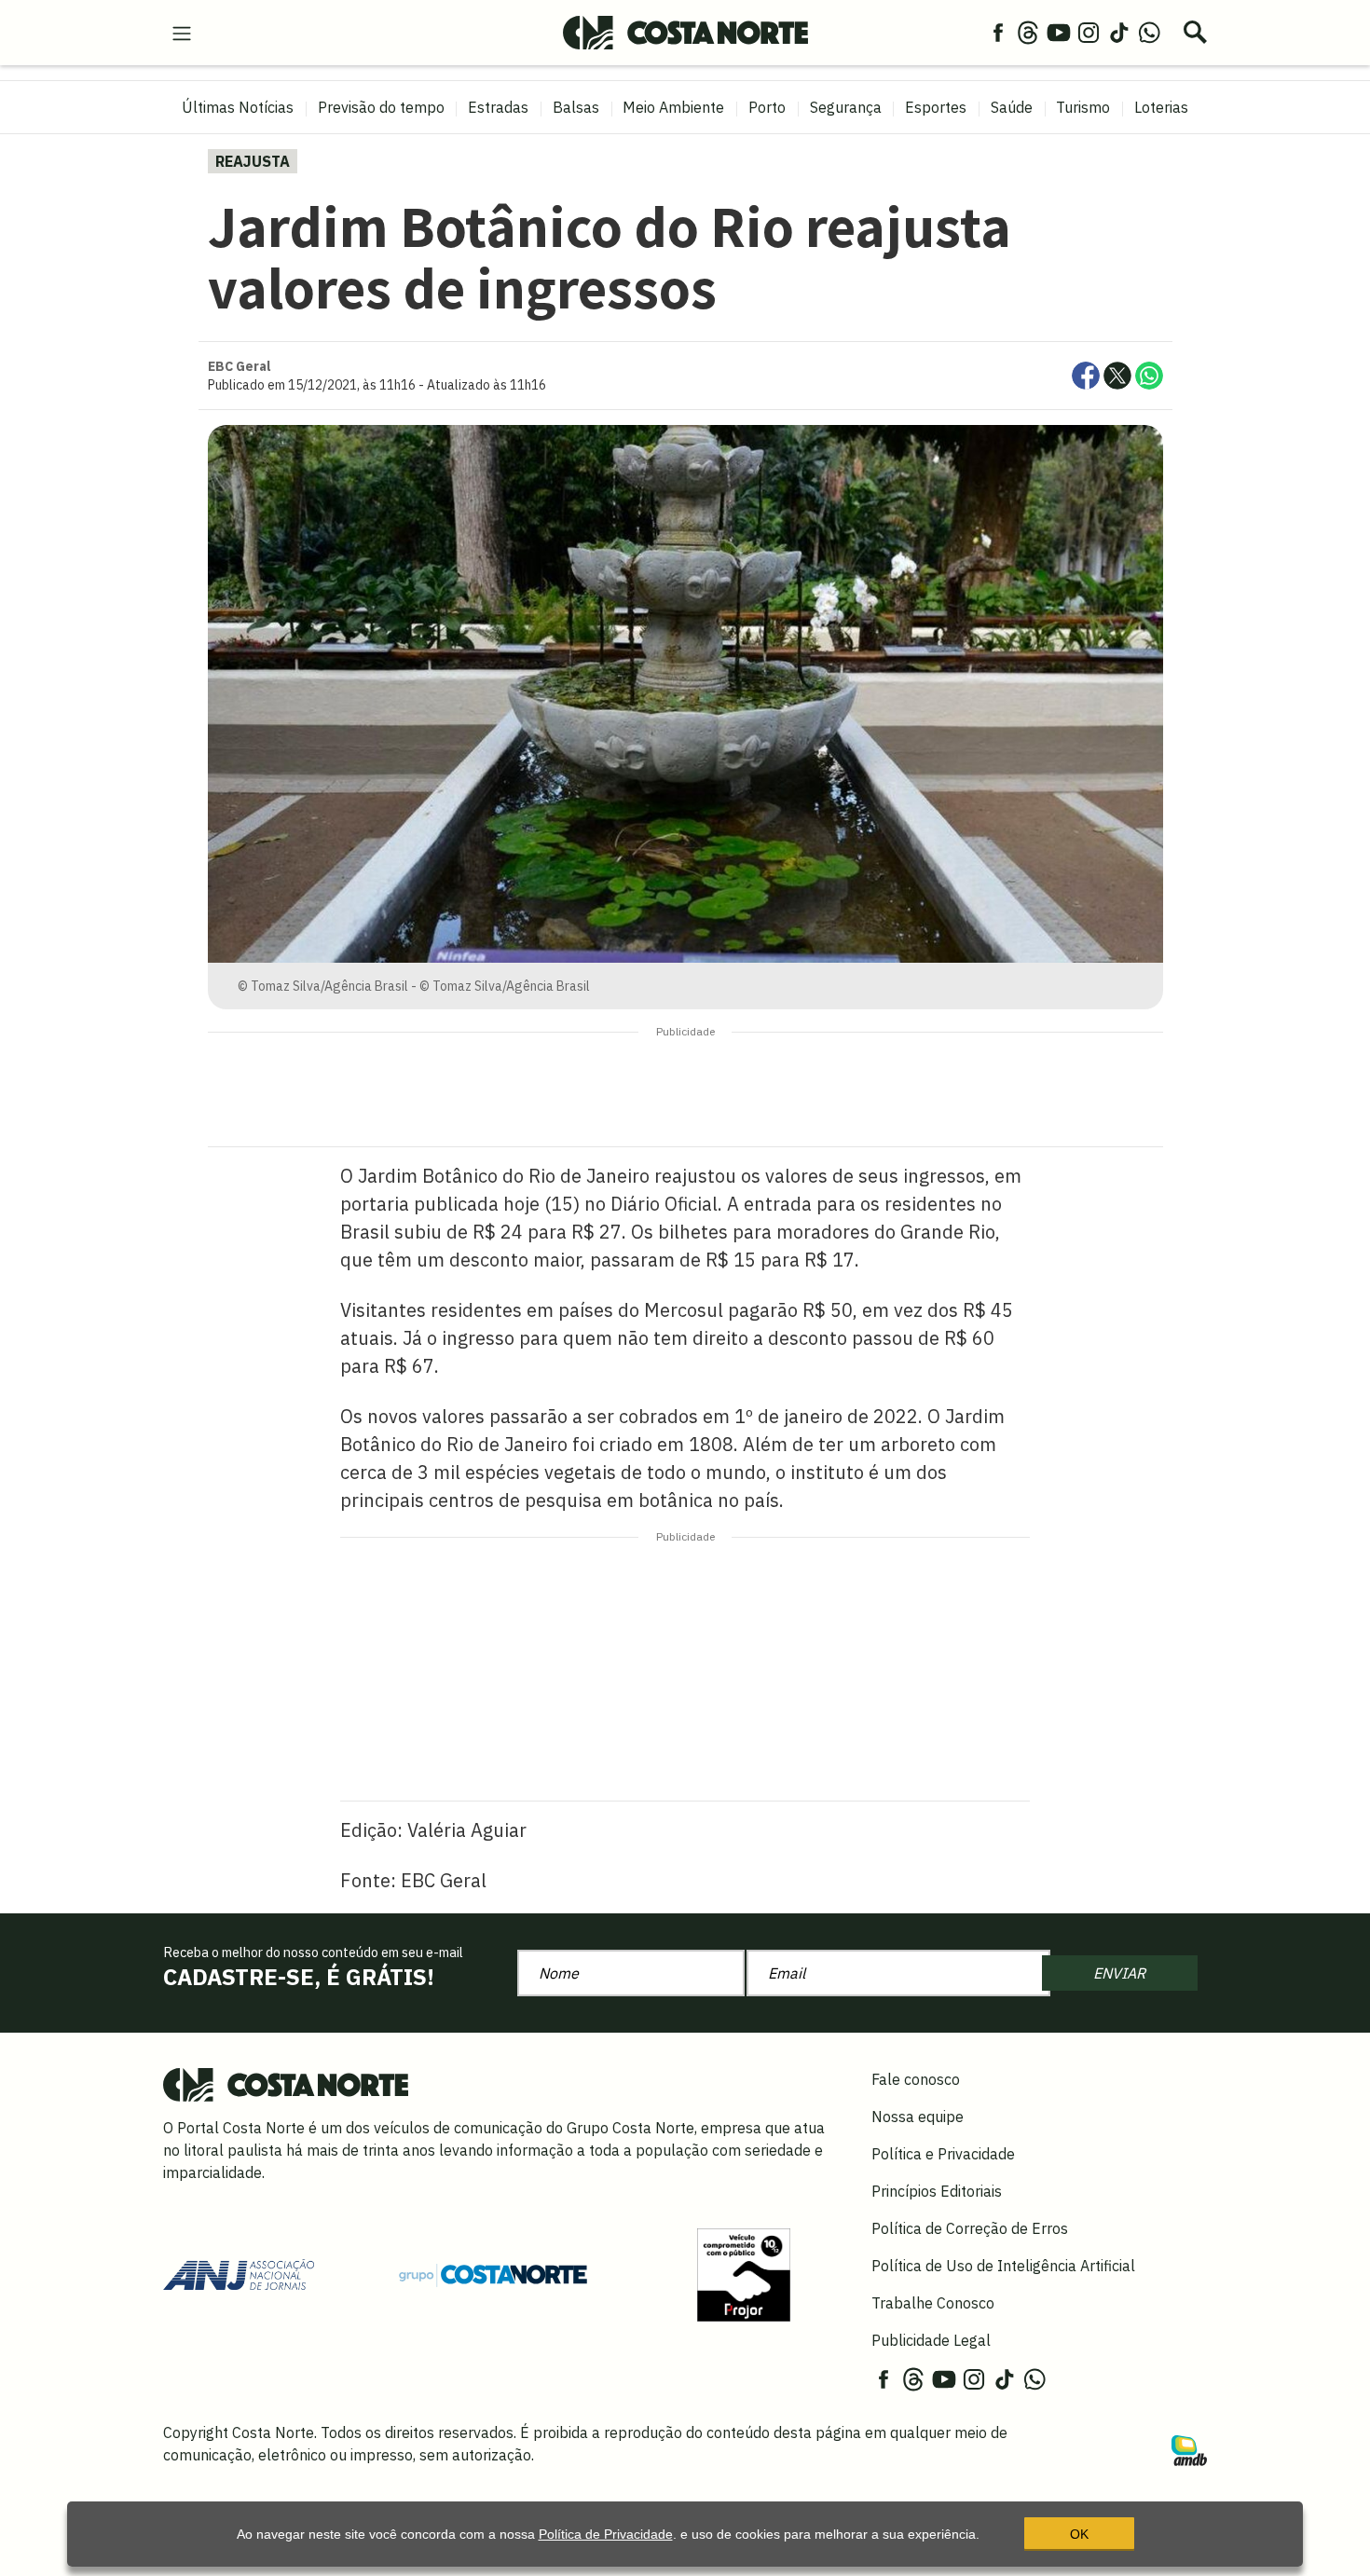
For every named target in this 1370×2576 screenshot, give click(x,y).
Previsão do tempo (381, 107)
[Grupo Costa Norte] (493, 2274)
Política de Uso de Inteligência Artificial (1003, 2266)
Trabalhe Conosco (933, 2303)
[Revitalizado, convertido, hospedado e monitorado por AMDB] (1189, 2449)
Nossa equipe (918, 2117)
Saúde (1012, 107)
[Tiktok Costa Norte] (1119, 32)
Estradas (498, 107)
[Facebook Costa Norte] (998, 32)
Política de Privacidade (606, 2534)
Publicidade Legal (931, 2340)
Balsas (576, 107)
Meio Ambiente (673, 107)
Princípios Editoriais (937, 2191)
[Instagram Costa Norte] (1089, 32)
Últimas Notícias (238, 107)
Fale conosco (916, 2079)
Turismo (1083, 107)
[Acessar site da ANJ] (239, 2273)
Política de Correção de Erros (970, 2228)
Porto (767, 107)
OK (1079, 2534)
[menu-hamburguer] (182, 32)
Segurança (846, 107)
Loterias (1161, 107)
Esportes (936, 107)
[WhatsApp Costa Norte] (1149, 32)
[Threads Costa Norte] (1028, 32)
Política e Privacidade (943, 2154)
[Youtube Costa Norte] (1059, 32)
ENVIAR (1119, 1973)
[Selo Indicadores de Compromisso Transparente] (744, 2273)
